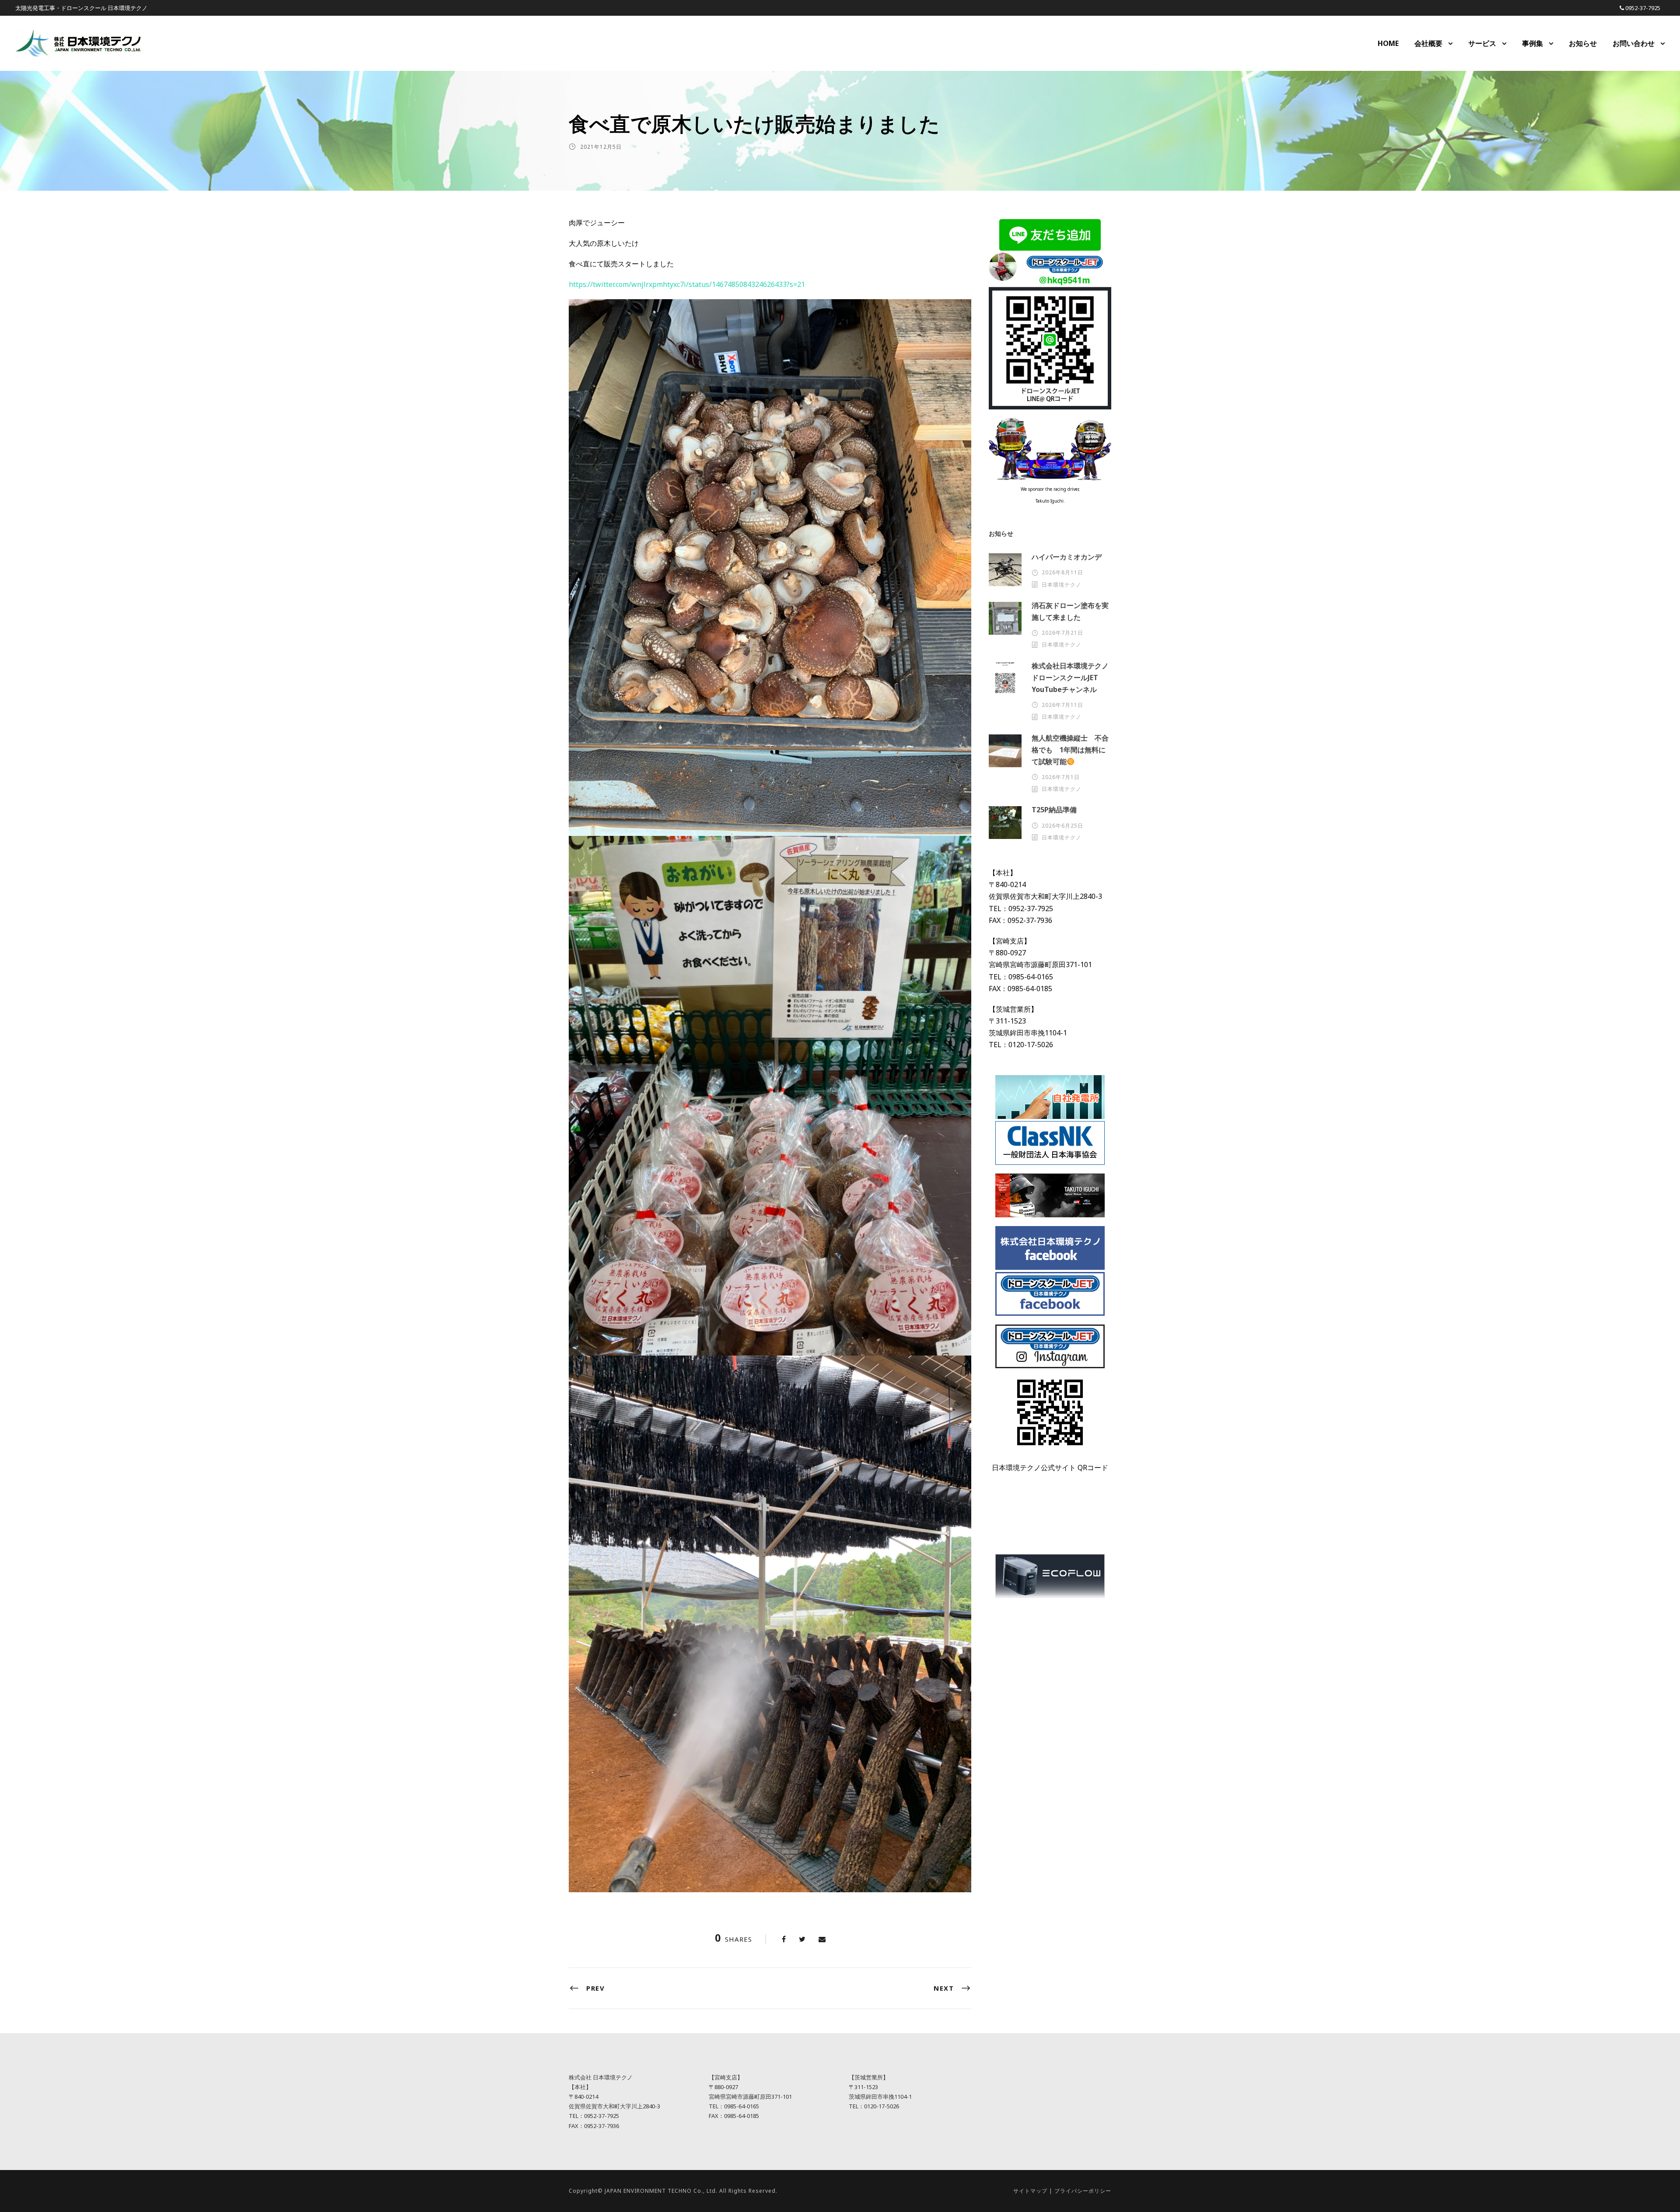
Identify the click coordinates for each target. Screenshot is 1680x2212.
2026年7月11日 (1062, 705)
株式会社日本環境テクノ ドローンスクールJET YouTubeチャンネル (1074, 678)
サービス (1482, 43)
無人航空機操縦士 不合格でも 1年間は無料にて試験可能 (1070, 750)
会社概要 (1428, 43)
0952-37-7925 (1643, 8)
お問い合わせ (1634, 43)
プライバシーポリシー (1083, 2191)
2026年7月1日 (1061, 777)
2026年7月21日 (1062, 633)
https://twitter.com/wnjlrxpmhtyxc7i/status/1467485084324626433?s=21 (687, 284)
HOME (1388, 43)
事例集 (1533, 43)
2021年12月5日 (601, 147)
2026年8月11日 (1062, 572)
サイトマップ (1030, 2191)
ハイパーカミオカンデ (1067, 557)
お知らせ (1583, 43)
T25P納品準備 (1054, 810)
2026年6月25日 (1062, 826)
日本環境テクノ (1062, 585)
